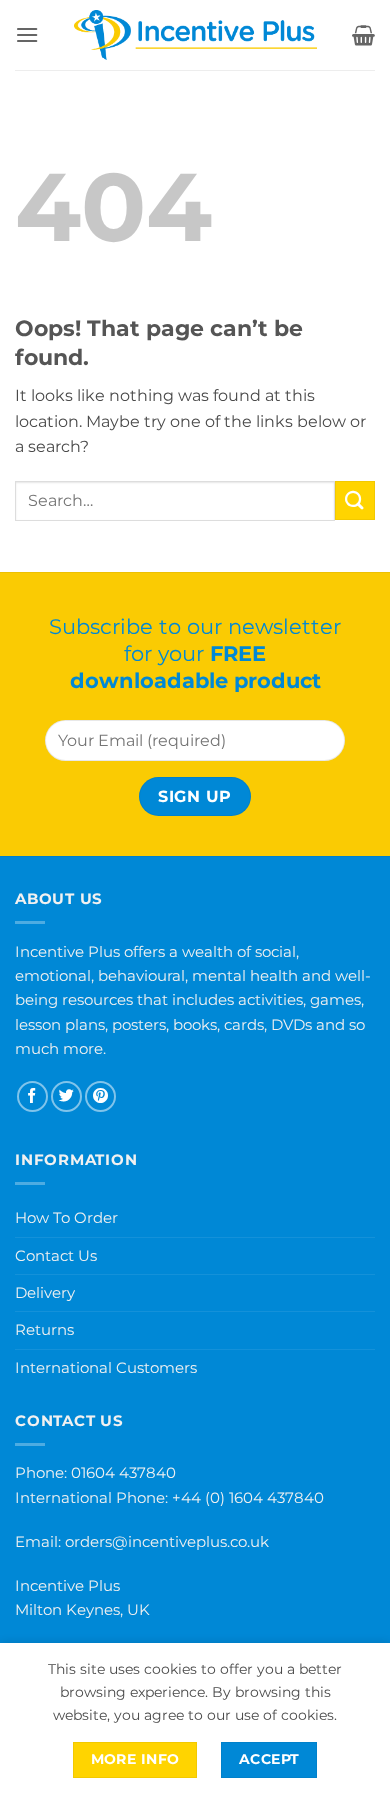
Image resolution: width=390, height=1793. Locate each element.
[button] (27, 34)
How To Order (66, 1217)
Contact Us (56, 1255)
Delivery (45, 1292)
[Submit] (355, 500)
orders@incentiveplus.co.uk (167, 1541)
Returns (44, 1329)
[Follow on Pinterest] (100, 1096)
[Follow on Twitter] (66, 1096)
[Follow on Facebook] (32, 1096)
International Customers (106, 1367)
